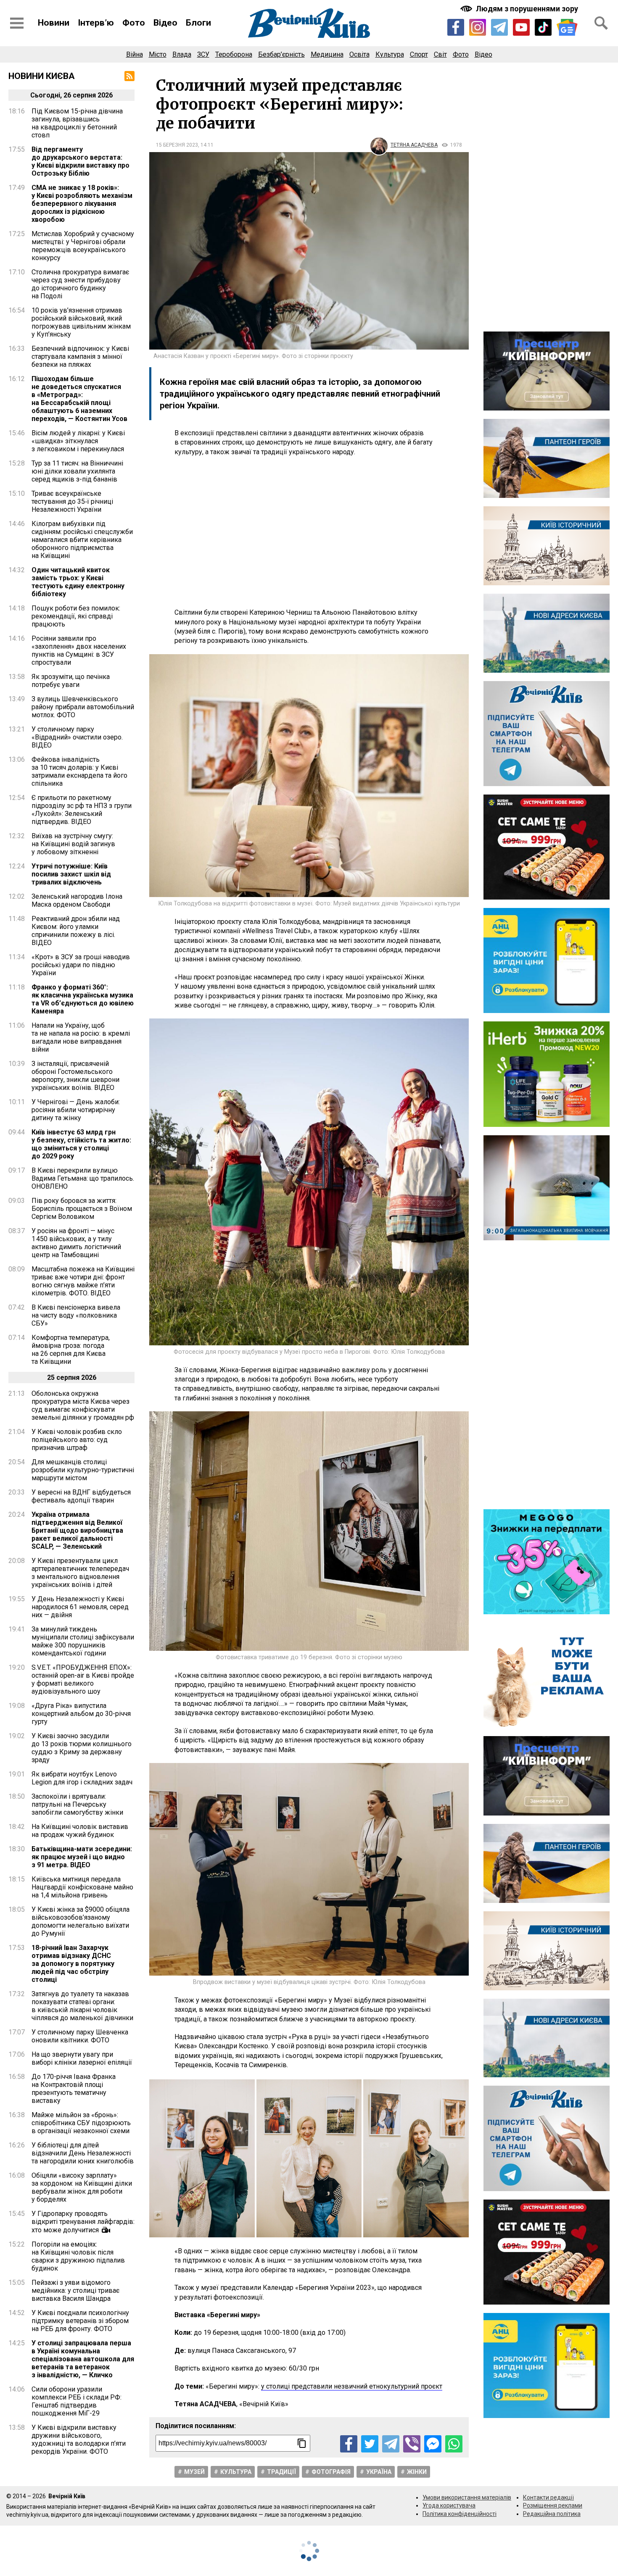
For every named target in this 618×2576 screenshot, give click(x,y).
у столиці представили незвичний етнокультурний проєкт (352, 2386)
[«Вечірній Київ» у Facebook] (456, 27)
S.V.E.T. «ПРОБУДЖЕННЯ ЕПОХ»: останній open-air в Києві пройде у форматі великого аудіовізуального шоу (83, 1679)
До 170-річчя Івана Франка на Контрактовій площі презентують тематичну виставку (74, 2089)
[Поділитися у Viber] (412, 2444)
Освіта (359, 54)
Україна (379, 2472)
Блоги (198, 23)
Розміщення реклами (553, 2505)
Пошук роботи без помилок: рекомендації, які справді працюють (76, 616)
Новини (54, 23)
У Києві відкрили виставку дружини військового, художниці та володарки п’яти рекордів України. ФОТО (79, 2439)
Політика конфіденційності (460, 2514)
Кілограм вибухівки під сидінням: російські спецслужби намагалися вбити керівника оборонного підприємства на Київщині (82, 540)
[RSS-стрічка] (129, 76)
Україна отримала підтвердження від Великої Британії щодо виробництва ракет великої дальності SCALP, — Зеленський (77, 1530)
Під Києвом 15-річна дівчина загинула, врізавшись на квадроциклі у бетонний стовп (77, 123)
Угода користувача (449, 2505)
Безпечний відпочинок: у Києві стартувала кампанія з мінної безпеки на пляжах (80, 357)
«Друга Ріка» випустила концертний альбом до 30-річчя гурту (81, 1714)
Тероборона (234, 54)
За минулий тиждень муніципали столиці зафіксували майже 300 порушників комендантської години (83, 1641)
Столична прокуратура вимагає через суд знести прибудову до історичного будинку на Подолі (80, 284)
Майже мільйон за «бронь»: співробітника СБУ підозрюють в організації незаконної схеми (81, 2123)
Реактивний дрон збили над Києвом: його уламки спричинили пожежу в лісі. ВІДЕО (76, 931)
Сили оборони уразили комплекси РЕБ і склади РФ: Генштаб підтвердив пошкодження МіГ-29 (77, 2401)
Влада (182, 54)
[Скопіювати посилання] (302, 2443)
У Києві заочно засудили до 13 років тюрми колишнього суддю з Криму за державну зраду (82, 1748)
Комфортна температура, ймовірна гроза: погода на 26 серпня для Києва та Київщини (71, 1350)
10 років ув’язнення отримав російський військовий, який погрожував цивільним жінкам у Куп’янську (81, 322)
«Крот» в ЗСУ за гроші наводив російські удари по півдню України (81, 965)
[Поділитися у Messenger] (433, 2444)
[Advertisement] (309, 532)
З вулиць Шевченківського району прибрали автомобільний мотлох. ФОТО (83, 707)
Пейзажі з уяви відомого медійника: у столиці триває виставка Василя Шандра (75, 2291)
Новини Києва (42, 76)
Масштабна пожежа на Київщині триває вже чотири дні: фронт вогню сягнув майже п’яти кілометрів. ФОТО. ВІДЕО (83, 1281)
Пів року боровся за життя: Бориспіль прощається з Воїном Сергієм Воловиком (82, 1209)
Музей (194, 2472)
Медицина (327, 54)
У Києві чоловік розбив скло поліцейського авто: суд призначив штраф (77, 1440)
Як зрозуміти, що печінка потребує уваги (71, 681)
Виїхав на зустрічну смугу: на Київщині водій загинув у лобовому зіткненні (73, 844)
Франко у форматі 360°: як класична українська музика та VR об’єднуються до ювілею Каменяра (83, 999)
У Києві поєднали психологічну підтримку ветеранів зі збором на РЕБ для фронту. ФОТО (80, 2321)
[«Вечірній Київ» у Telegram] (499, 27)
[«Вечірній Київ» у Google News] (567, 28)
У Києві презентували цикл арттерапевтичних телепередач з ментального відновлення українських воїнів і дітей (80, 1573)
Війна (135, 54)
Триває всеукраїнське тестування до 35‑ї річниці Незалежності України (72, 501)
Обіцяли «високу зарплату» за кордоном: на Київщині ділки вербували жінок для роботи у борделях (82, 2187)
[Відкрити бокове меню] (17, 23)
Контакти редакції (548, 2497)
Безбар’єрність (281, 54)
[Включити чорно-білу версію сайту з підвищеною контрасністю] (520, 9)
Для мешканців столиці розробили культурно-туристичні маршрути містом (83, 1470)
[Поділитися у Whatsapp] (454, 2444)
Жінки (417, 2472)
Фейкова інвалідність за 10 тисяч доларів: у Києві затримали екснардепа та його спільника (79, 771)
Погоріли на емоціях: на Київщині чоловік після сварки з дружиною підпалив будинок (78, 2256)
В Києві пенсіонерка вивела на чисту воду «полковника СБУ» (76, 1315)
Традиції (281, 2472)
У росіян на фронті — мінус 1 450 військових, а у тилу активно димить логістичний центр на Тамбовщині (76, 1243)
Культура (390, 54)
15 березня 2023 (177, 145)
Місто (158, 54)
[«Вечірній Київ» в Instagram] (478, 27)
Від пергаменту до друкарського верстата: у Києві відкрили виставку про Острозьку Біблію (81, 161)
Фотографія (331, 2472)
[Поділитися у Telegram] (391, 2444)
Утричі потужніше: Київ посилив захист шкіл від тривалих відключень (71, 874)
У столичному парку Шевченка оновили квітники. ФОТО (80, 2036)
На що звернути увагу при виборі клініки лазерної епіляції (82, 2058)
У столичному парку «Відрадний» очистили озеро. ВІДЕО (77, 737)
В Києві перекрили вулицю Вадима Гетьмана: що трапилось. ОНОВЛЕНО (83, 1178)
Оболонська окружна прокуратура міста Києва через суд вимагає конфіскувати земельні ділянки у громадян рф (83, 1405)
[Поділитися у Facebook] (349, 2444)
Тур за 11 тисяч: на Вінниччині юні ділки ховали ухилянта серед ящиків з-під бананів (77, 471)
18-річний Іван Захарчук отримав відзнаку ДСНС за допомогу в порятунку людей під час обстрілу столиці (73, 1964)
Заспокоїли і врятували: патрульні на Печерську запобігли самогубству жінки (77, 1804)
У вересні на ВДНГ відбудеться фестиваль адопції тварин (81, 1496)
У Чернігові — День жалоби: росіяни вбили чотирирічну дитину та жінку (76, 1110)
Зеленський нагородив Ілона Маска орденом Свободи (77, 900)
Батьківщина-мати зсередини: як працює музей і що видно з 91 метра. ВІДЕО (82, 1857)
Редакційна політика (552, 2514)
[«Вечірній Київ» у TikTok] (543, 27)
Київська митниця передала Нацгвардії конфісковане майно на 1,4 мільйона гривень (82, 1887)
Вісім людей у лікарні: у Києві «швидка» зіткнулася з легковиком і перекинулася (78, 441)
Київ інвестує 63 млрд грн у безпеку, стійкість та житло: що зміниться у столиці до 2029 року (81, 1144)
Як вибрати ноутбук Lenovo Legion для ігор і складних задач (82, 1778)
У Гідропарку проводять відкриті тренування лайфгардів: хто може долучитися (83, 2222)
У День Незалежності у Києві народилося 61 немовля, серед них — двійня (80, 1607)
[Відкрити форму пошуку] (601, 23)
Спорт (419, 54)
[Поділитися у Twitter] (370, 2444)
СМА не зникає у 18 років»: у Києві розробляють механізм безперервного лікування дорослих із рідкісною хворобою (82, 204)
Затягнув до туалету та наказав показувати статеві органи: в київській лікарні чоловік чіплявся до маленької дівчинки (82, 2006)
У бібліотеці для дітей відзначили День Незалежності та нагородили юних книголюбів (83, 2153)
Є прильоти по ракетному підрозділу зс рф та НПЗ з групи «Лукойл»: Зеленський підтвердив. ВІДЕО (82, 810)
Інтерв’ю (96, 23)
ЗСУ (203, 54)
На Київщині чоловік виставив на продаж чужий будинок (80, 1831)
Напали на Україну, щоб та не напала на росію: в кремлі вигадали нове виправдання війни (81, 1037)
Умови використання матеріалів (467, 2497)
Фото (134, 23)
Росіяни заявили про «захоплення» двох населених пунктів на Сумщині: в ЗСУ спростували (79, 650)
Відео (165, 23)
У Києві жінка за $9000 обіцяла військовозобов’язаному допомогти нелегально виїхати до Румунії (81, 1921)
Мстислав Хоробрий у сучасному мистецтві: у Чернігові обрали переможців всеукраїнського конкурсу (83, 246)
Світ (440, 54)
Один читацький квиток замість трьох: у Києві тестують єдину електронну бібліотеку (78, 582)
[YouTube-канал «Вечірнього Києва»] (521, 27)
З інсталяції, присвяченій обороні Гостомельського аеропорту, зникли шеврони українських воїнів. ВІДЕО (75, 1076)
